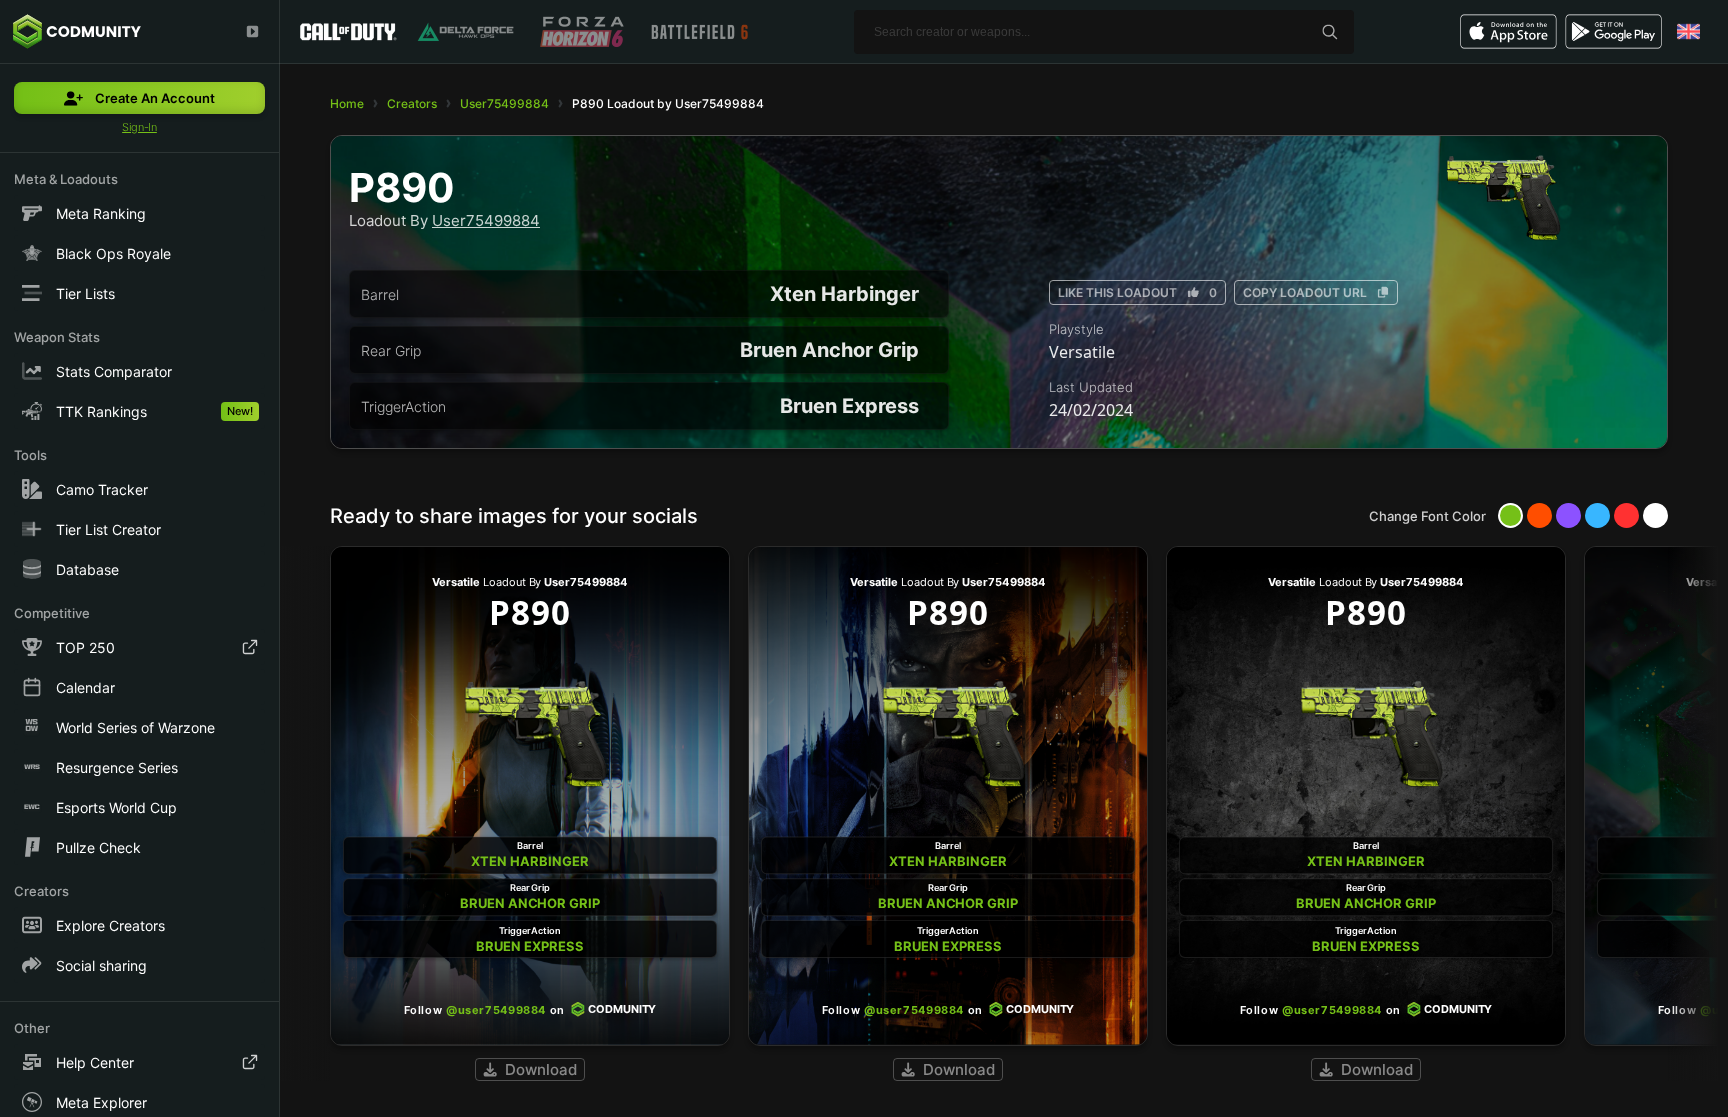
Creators (412, 103)
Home (347, 103)
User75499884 (504, 103)
